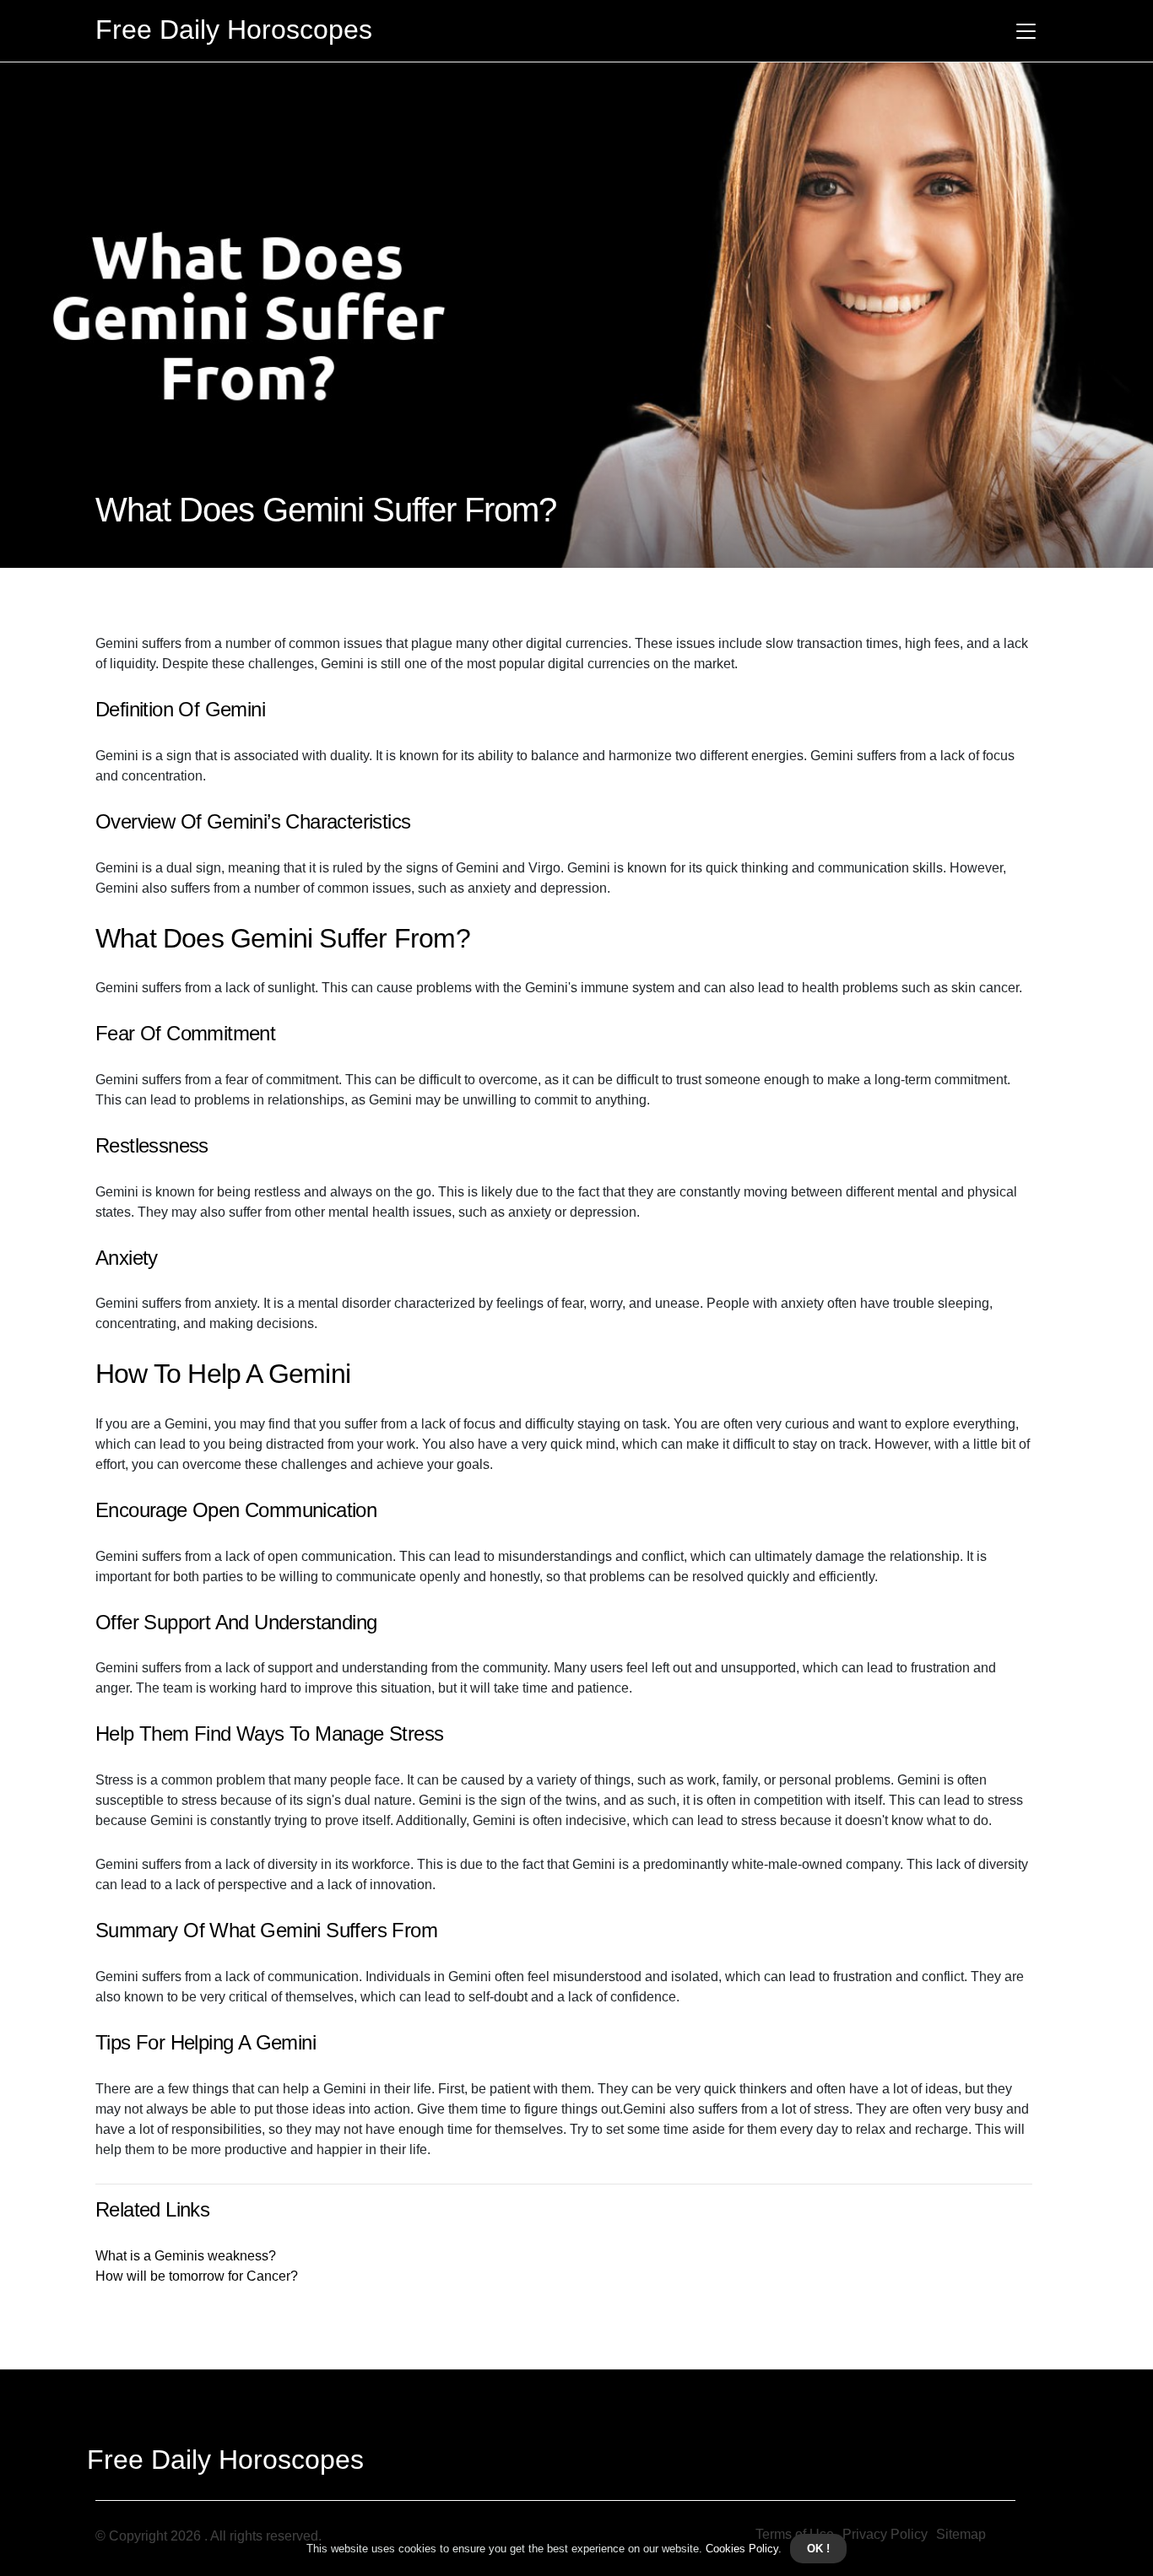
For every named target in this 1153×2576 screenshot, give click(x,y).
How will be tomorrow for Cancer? (197, 2276)
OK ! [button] (818, 2549)
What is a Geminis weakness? (186, 2256)
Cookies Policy (740, 2549)
